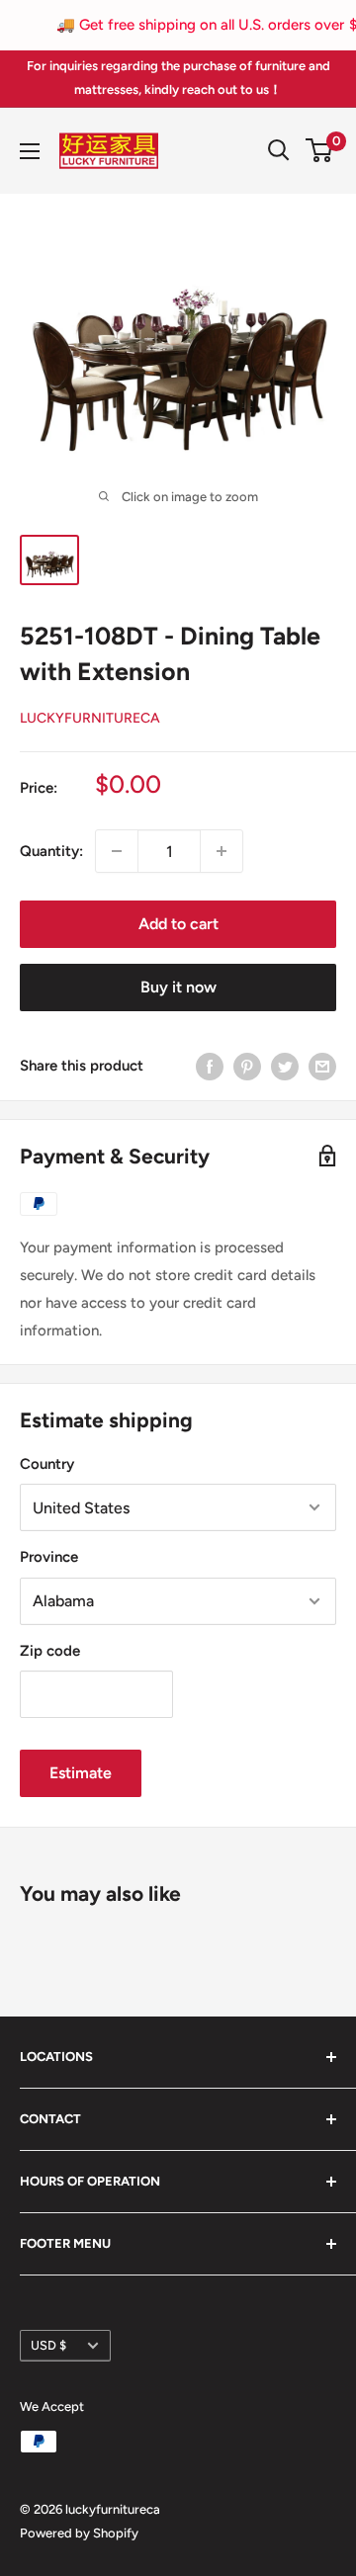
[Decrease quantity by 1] (117, 851)
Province (49, 1557)
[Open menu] (30, 151)
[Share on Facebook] (210, 1065)
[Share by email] (322, 1065)
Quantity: (51, 851)
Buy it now (178, 987)
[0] (320, 150)
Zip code (50, 1651)
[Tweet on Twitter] (285, 1065)
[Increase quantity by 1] (222, 851)
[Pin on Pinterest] (247, 1065)
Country (47, 1464)
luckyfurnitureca (90, 718)
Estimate (81, 1773)
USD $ (48, 2345)
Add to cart (178, 924)
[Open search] (279, 150)
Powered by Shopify (79, 2533)
